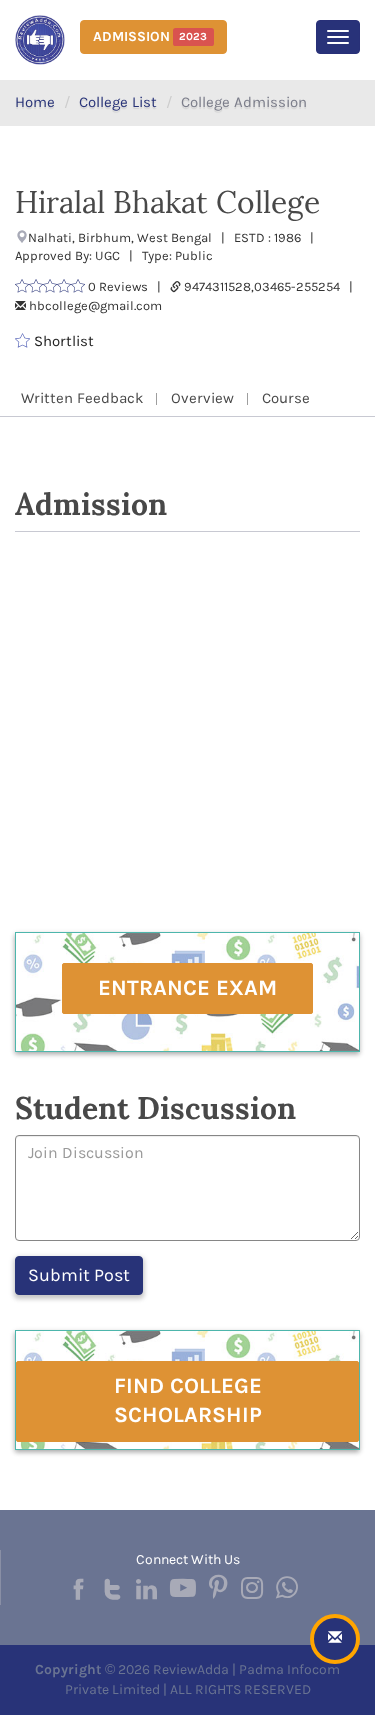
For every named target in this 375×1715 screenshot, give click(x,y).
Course (286, 398)
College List (118, 102)
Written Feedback (82, 398)
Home (35, 102)
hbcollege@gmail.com (95, 305)
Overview (202, 398)
